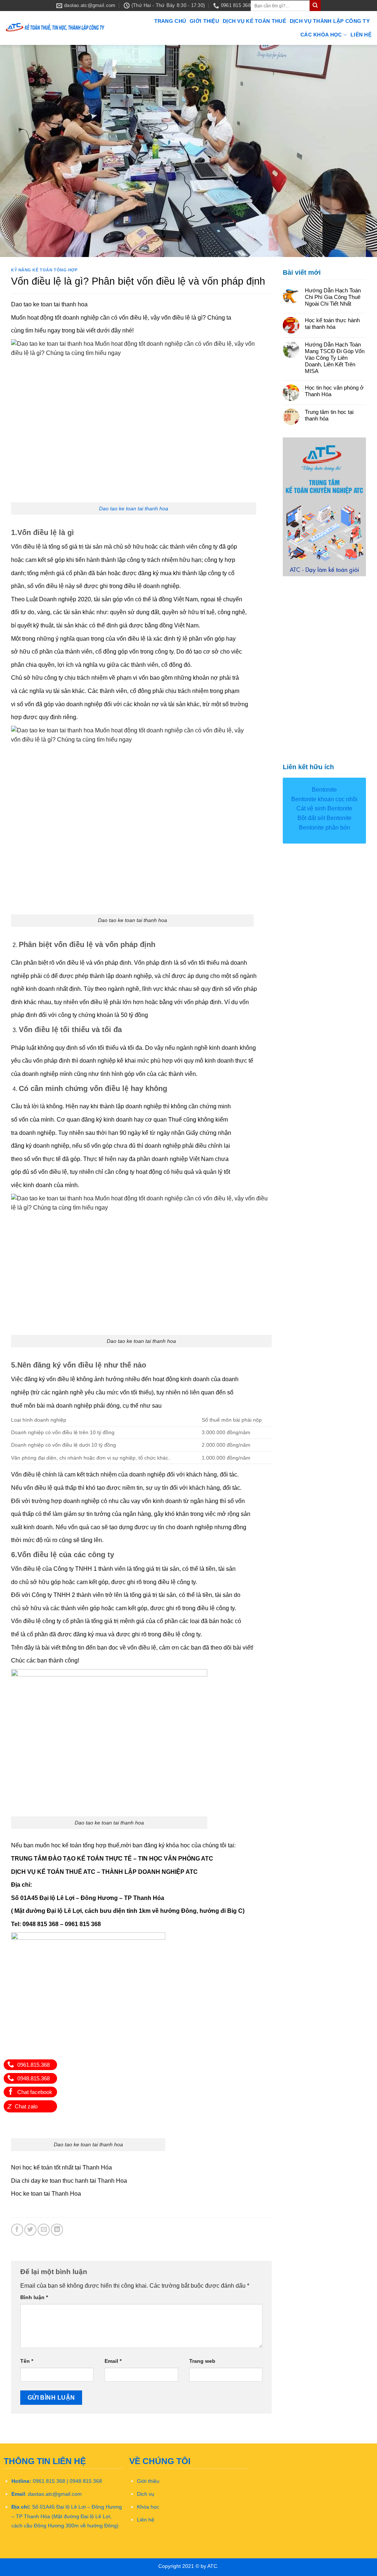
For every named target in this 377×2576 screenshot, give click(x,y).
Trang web (202, 2361)
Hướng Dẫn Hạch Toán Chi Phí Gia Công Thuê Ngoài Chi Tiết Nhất (333, 297)
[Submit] (315, 6)
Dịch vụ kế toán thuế (254, 21)
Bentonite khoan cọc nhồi (324, 799)
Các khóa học (321, 35)
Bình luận (34, 2298)
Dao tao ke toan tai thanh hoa (134, 508)
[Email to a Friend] (44, 2230)
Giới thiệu (204, 21)
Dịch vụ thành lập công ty (330, 21)
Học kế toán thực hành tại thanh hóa (332, 323)
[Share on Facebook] (17, 2230)
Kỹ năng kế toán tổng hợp (44, 270)
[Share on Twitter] (30, 2230)
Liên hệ (361, 35)
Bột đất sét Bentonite (325, 818)
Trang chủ (170, 21)
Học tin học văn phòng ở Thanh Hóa (334, 391)
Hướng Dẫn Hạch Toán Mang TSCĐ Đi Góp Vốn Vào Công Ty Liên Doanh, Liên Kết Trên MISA (335, 358)
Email (113, 2361)
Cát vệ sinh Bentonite (324, 808)
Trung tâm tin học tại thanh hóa (329, 415)
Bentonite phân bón (325, 828)
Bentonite (324, 790)
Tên (27, 2361)
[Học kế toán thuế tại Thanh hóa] (55, 28)
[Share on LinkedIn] (57, 2230)
